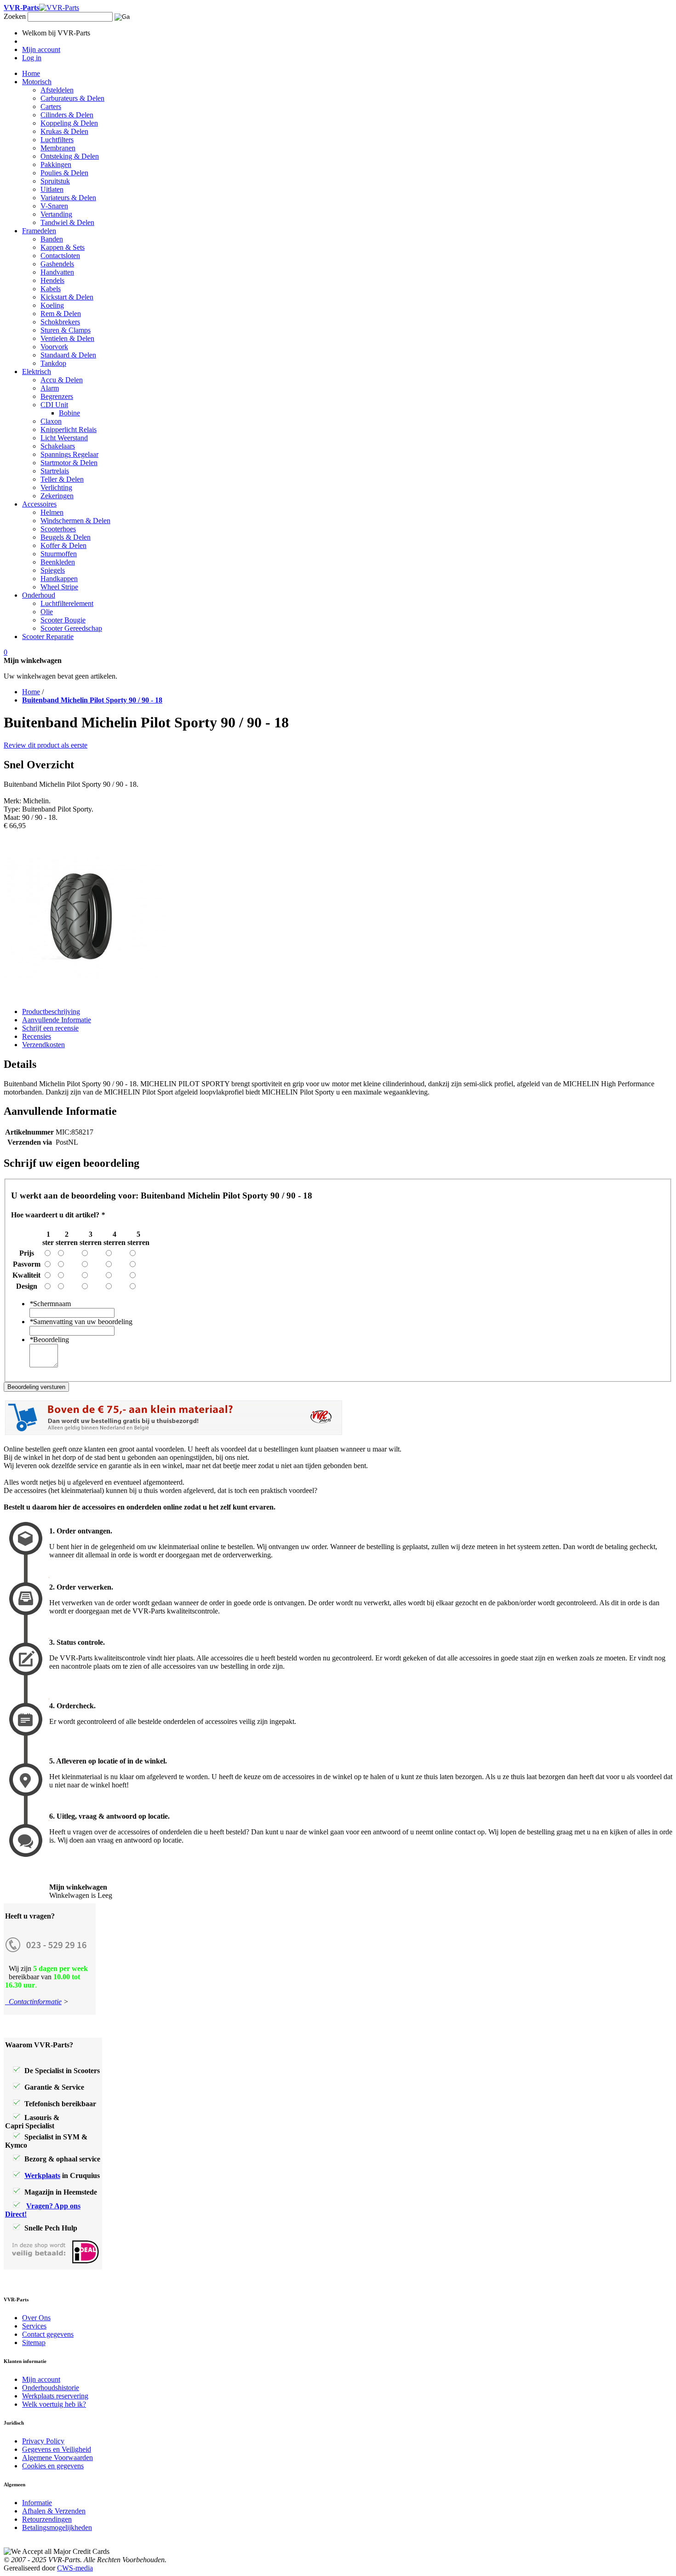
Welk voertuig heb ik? (54, 2404)
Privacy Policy (43, 2441)
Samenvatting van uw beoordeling (81, 1322)
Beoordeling (49, 1340)
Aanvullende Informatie (57, 1020)
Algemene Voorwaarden (57, 2458)
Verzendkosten (43, 1045)
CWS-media (75, 2568)
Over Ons (36, 2318)
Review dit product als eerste (46, 745)
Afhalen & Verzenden (54, 2511)
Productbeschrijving (51, 1011)
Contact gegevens (48, 2334)
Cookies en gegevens (53, 2466)
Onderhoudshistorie (51, 2388)
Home (31, 692)
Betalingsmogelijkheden (57, 2527)
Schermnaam (50, 1304)
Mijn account (41, 2379)
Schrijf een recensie (50, 1028)
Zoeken (15, 16)
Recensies (37, 1036)
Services (34, 2326)
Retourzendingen (47, 2519)
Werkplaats (42, 2175)
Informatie (37, 2503)
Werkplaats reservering (55, 2396)
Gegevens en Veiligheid (57, 2449)
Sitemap (34, 2343)
